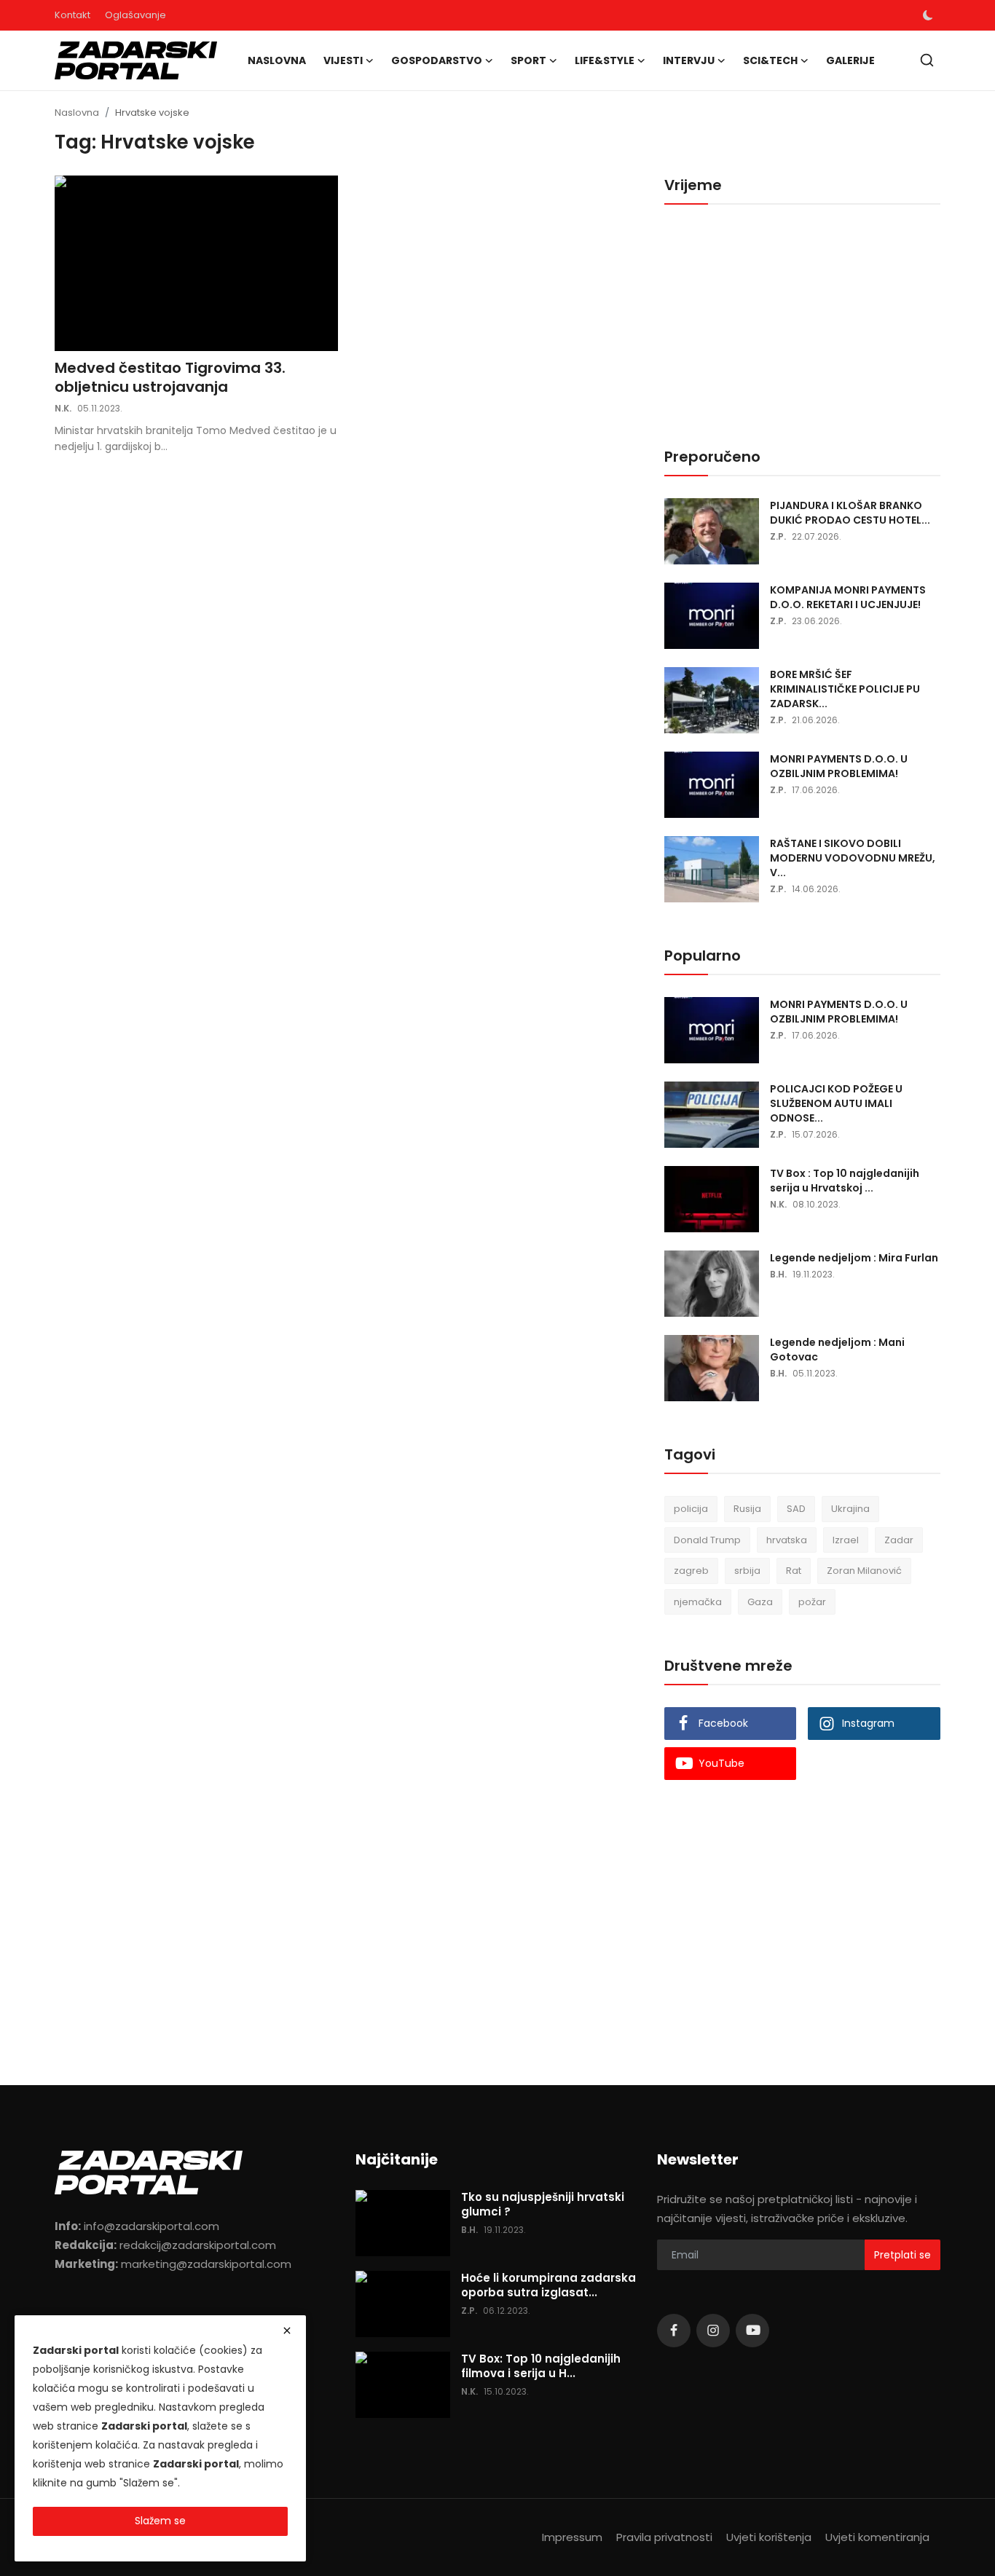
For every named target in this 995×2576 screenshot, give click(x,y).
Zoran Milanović (864, 1571)
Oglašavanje (135, 15)
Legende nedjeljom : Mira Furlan (854, 1258)
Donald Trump (707, 1540)
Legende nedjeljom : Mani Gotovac (837, 1350)
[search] (927, 60)
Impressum (572, 2537)
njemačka (698, 1602)
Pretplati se (902, 2255)
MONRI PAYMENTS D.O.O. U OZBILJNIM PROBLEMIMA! (839, 766)
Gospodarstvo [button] (437, 60)
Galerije (850, 60)
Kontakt (72, 15)
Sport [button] (528, 60)
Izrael (846, 1540)
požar (812, 1602)
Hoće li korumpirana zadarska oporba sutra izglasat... (548, 2285)
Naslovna (277, 60)
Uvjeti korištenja (769, 2537)
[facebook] (674, 2331)
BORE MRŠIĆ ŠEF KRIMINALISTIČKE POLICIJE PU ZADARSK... (845, 689)
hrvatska (787, 1540)
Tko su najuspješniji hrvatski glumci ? (543, 2205)
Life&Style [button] (605, 60)
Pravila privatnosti (664, 2537)
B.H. (778, 1274)
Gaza (760, 1602)
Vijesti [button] (343, 60)
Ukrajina (850, 1509)
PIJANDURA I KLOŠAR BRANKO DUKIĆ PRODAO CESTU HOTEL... (850, 513)
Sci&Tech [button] (770, 60)
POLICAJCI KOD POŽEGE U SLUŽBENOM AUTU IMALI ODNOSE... (836, 1103)
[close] (287, 2331)
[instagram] (713, 2331)
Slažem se (160, 2521)
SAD (796, 1509)
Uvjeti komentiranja (877, 2537)
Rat (794, 1571)
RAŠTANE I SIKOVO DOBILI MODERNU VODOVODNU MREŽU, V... (853, 858)
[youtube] (752, 2331)
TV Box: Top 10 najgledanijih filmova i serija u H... (541, 2366)
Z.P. (778, 536)
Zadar (899, 1540)
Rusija (747, 1509)
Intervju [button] (689, 60)
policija (691, 1509)
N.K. (63, 408)
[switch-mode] (928, 15)
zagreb (691, 1571)
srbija (747, 1571)
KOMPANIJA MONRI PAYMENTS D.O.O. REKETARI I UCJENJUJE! (848, 597)
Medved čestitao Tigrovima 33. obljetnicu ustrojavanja (170, 377)
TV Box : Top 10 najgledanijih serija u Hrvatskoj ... (845, 1181)
